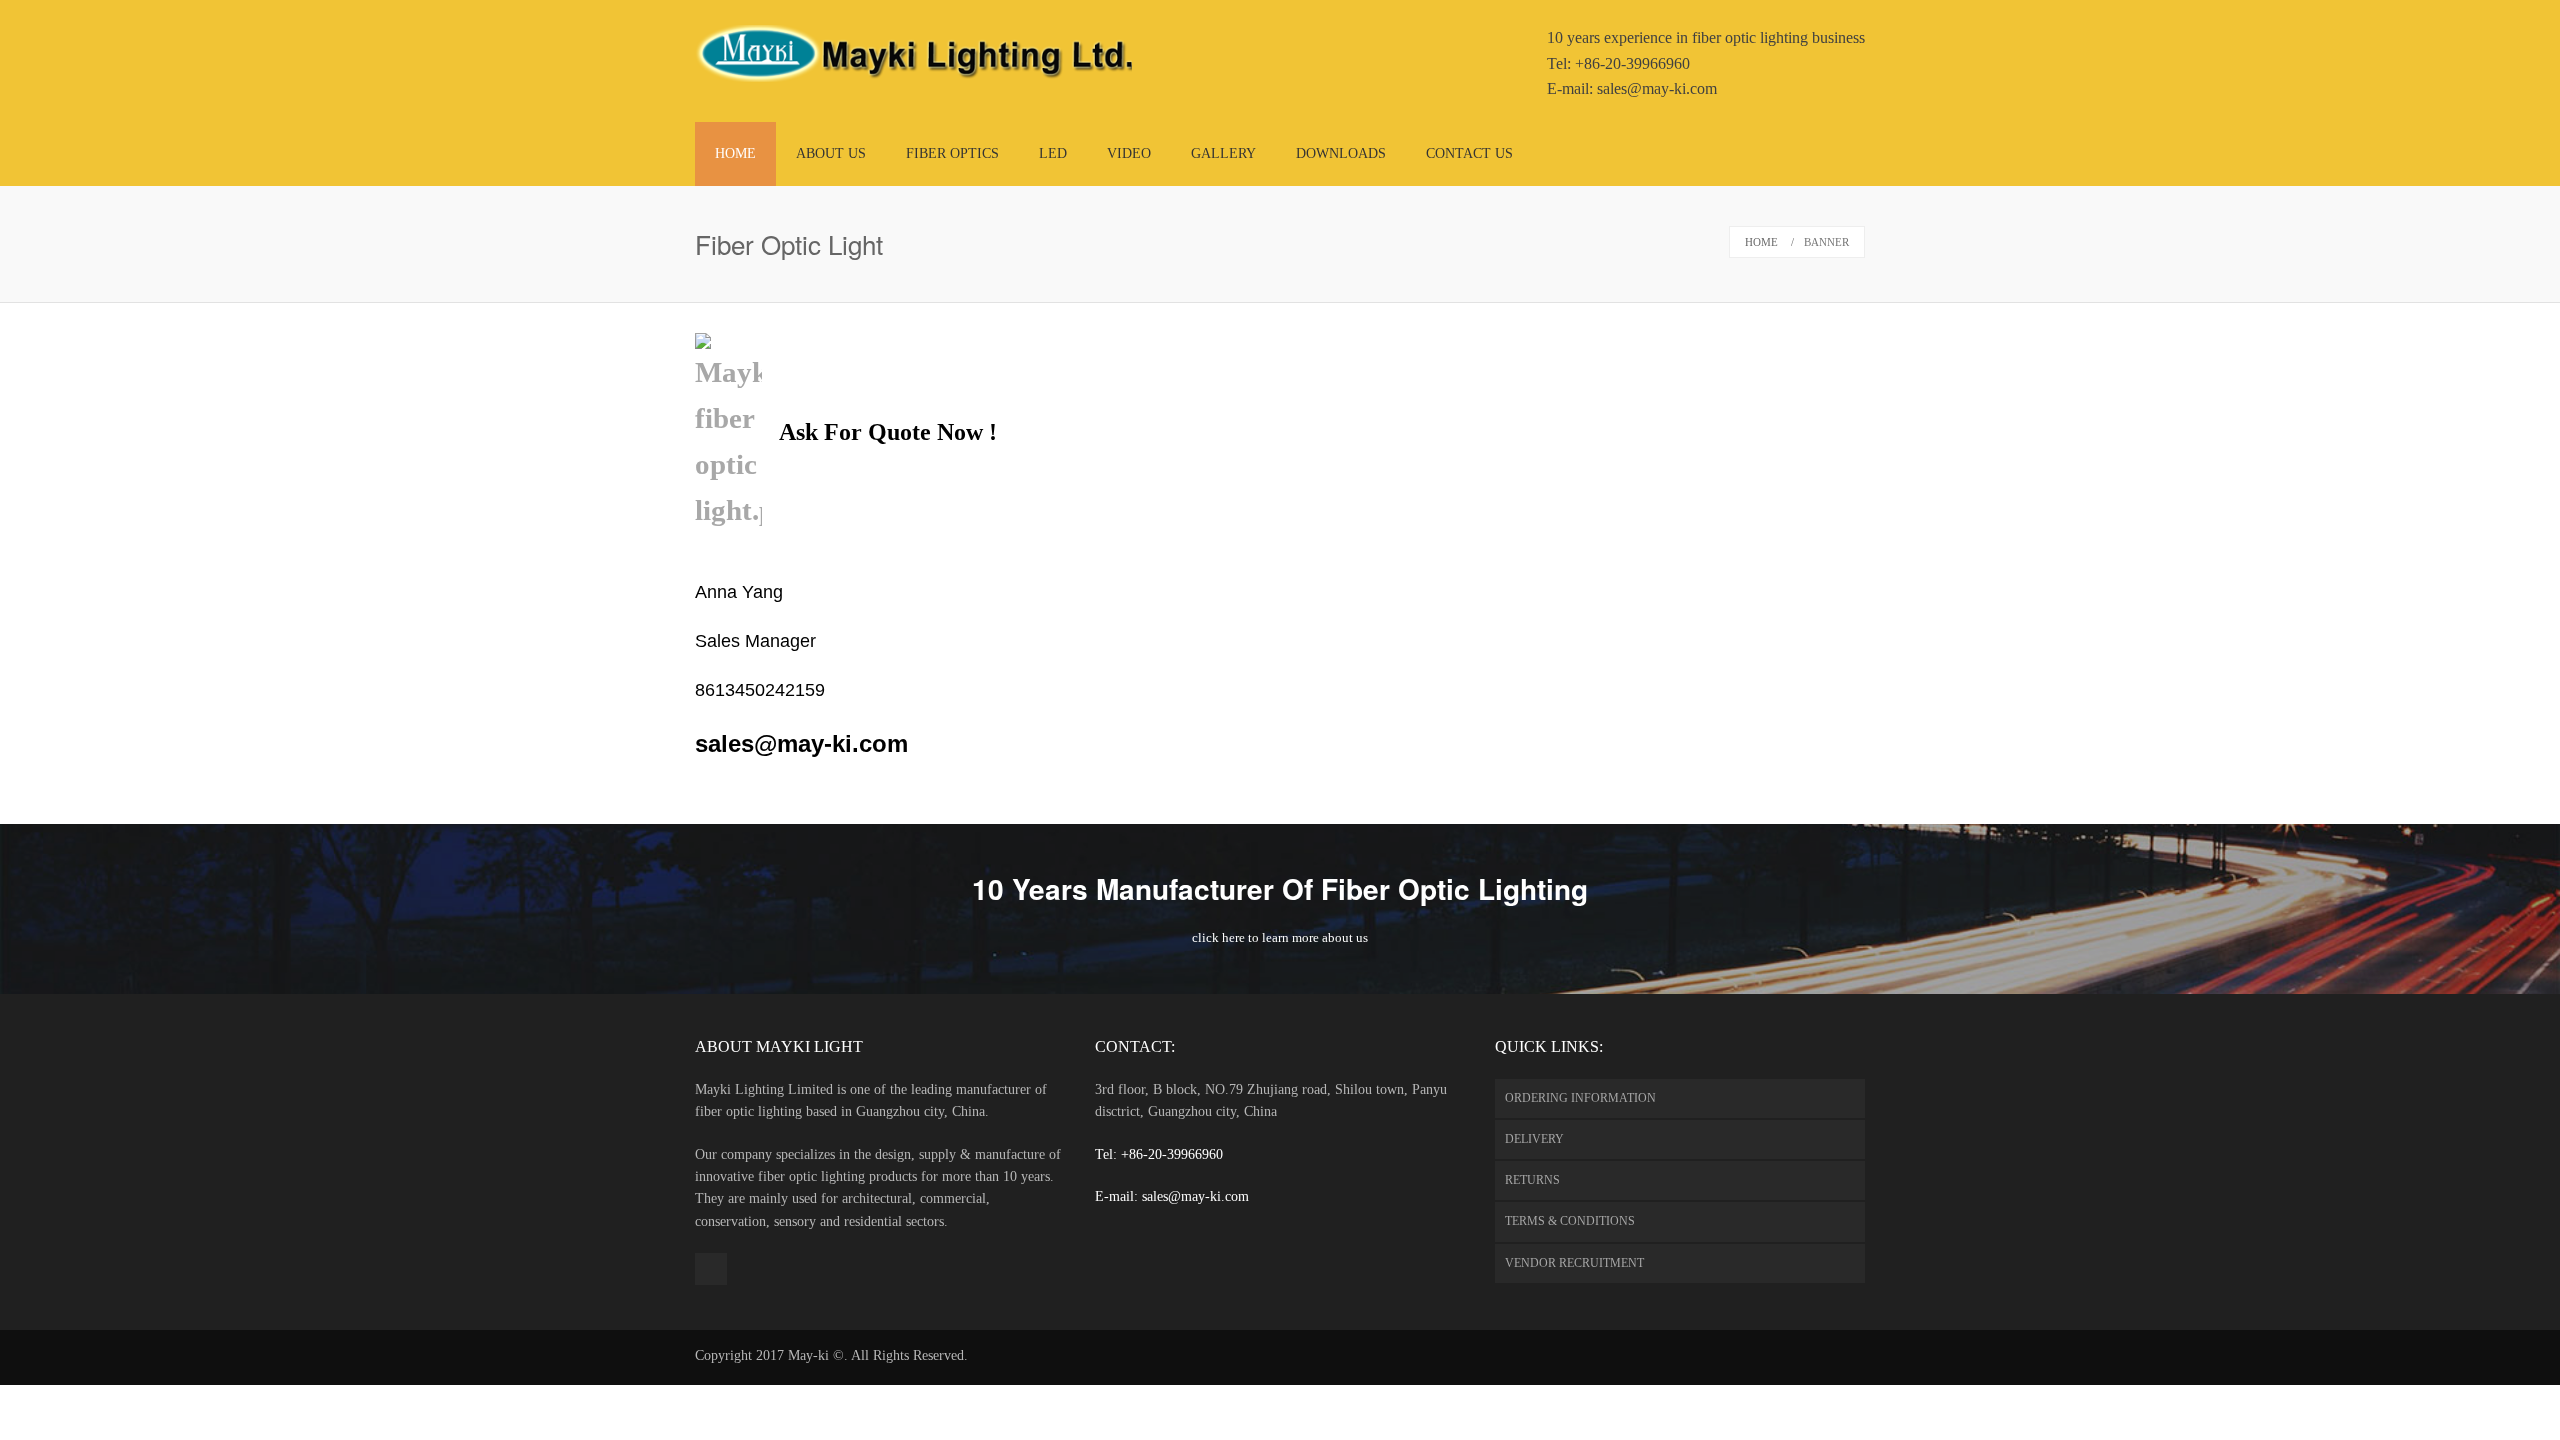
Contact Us (1469, 153)
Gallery (1223, 153)
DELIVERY (1534, 1139)
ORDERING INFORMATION (1580, 1098)
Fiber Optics (952, 153)
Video (1129, 153)
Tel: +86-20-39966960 (1159, 1154)
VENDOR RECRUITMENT (1574, 1263)
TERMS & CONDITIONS (1570, 1221)
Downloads (1341, 153)
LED (1053, 153)
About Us (831, 153)
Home (735, 153)
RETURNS (1532, 1180)
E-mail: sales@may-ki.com (1172, 1196)
